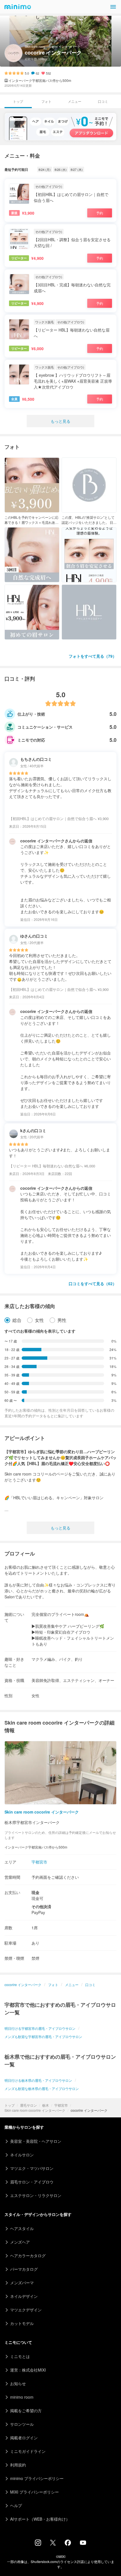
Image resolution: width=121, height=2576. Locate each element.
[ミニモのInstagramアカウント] (38, 2544)
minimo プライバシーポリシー (37, 2478)
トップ (10, 2105)
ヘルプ (16, 2505)
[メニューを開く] (113, 7)
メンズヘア (20, 2242)
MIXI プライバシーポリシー (34, 2492)
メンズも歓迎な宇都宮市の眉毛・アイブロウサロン (43, 2036)
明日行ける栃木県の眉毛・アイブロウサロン (38, 2080)
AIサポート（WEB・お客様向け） (40, 2519)
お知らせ (18, 2383)
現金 (35, 1892)
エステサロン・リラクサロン (36, 2195)
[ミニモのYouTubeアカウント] (83, 2543)
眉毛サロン (28, 2105)
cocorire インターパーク (23, 1985)
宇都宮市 (61, 2105)
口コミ (103, 101)
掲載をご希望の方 (26, 2411)
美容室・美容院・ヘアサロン (36, 2141)
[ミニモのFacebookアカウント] (68, 2544)
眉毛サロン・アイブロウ (32, 2182)
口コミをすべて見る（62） (93, 1283)
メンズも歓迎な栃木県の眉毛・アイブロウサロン (42, 2088)
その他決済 (41, 1906)
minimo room (22, 2397)
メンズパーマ (22, 2283)
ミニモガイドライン (28, 2451)
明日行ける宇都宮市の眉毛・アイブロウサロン (40, 2028)
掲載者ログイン (24, 2438)
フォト (46, 101)
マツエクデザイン (26, 2310)
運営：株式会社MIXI (28, 2370)
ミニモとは (20, 2356)
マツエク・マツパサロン (32, 2168)
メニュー (75, 101)
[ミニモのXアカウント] (53, 2544)
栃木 (46, 2105)
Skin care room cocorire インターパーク (35, 2110)
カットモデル (22, 2323)
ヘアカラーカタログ (28, 2255)
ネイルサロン (22, 2155)
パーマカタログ (24, 2269)
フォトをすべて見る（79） (93, 656)
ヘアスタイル (22, 2228)
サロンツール (22, 2424)
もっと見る (60, 421)
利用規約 (18, 2465)
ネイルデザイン (24, 2296)
